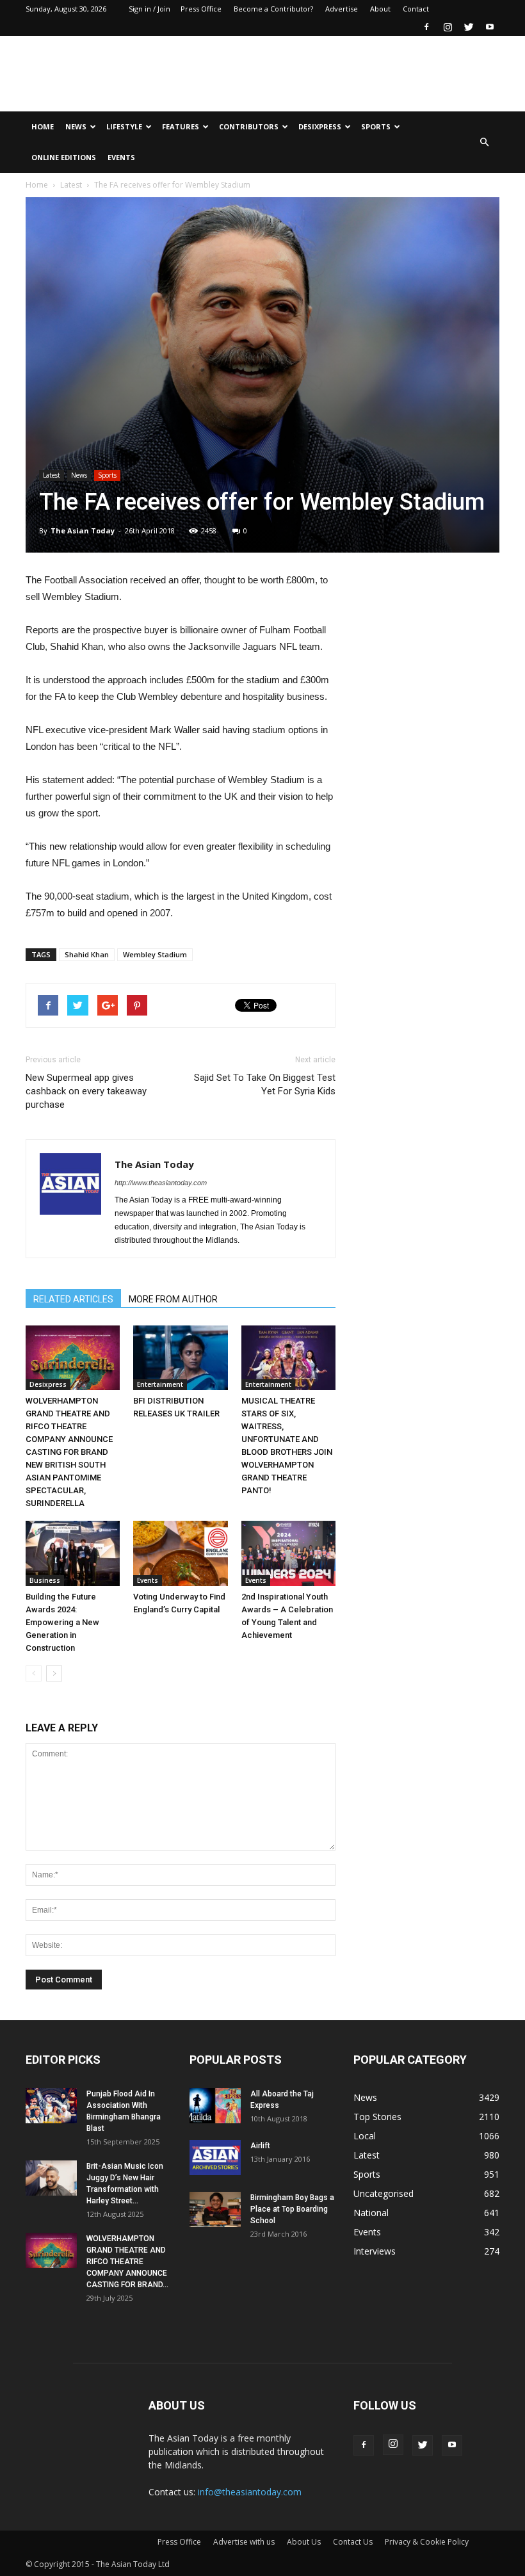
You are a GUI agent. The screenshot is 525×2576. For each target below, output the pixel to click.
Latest (71, 185)
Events (121, 157)
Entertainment (160, 1384)
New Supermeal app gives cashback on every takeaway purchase (86, 1091)
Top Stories (377, 2117)
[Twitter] (469, 27)
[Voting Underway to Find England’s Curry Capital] (180, 1553)
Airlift (260, 2146)
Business (45, 1580)
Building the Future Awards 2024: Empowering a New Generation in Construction (62, 1622)
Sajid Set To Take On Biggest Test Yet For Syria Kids (265, 1084)
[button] (484, 142)
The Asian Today (83, 531)
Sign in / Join (149, 9)
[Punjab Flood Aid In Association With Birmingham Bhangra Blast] (51, 2106)
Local (365, 2136)
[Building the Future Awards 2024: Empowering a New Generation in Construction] (73, 1553)
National (371, 2213)
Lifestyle (124, 126)
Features (181, 126)
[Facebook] (426, 27)
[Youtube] (490, 27)
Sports (376, 126)
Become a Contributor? (273, 9)
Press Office (201, 9)
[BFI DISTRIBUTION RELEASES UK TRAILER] (180, 1358)
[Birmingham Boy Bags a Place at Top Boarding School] (215, 2209)
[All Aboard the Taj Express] (215, 2106)
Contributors (249, 126)
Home (43, 126)
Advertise (342, 9)
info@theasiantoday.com (250, 2492)
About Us (304, 2542)
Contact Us (353, 2542)
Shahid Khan (87, 954)
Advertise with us (244, 2542)
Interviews (375, 2251)
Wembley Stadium (155, 954)
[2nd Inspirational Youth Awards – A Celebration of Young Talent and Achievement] (288, 1553)
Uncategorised (384, 2193)
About (380, 9)
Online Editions (64, 157)
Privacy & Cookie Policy (427, 2542)
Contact (416, 9)
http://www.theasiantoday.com (161, 1183)
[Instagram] (448, 27)
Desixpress (48, 1384)
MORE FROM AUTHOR (173, 1299)
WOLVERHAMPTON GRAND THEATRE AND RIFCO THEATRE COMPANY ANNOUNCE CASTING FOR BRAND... (127, 2262)
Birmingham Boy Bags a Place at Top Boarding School (292, 2209)
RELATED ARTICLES (73, 1299)
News (76, 126)
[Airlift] (215, 2158)
